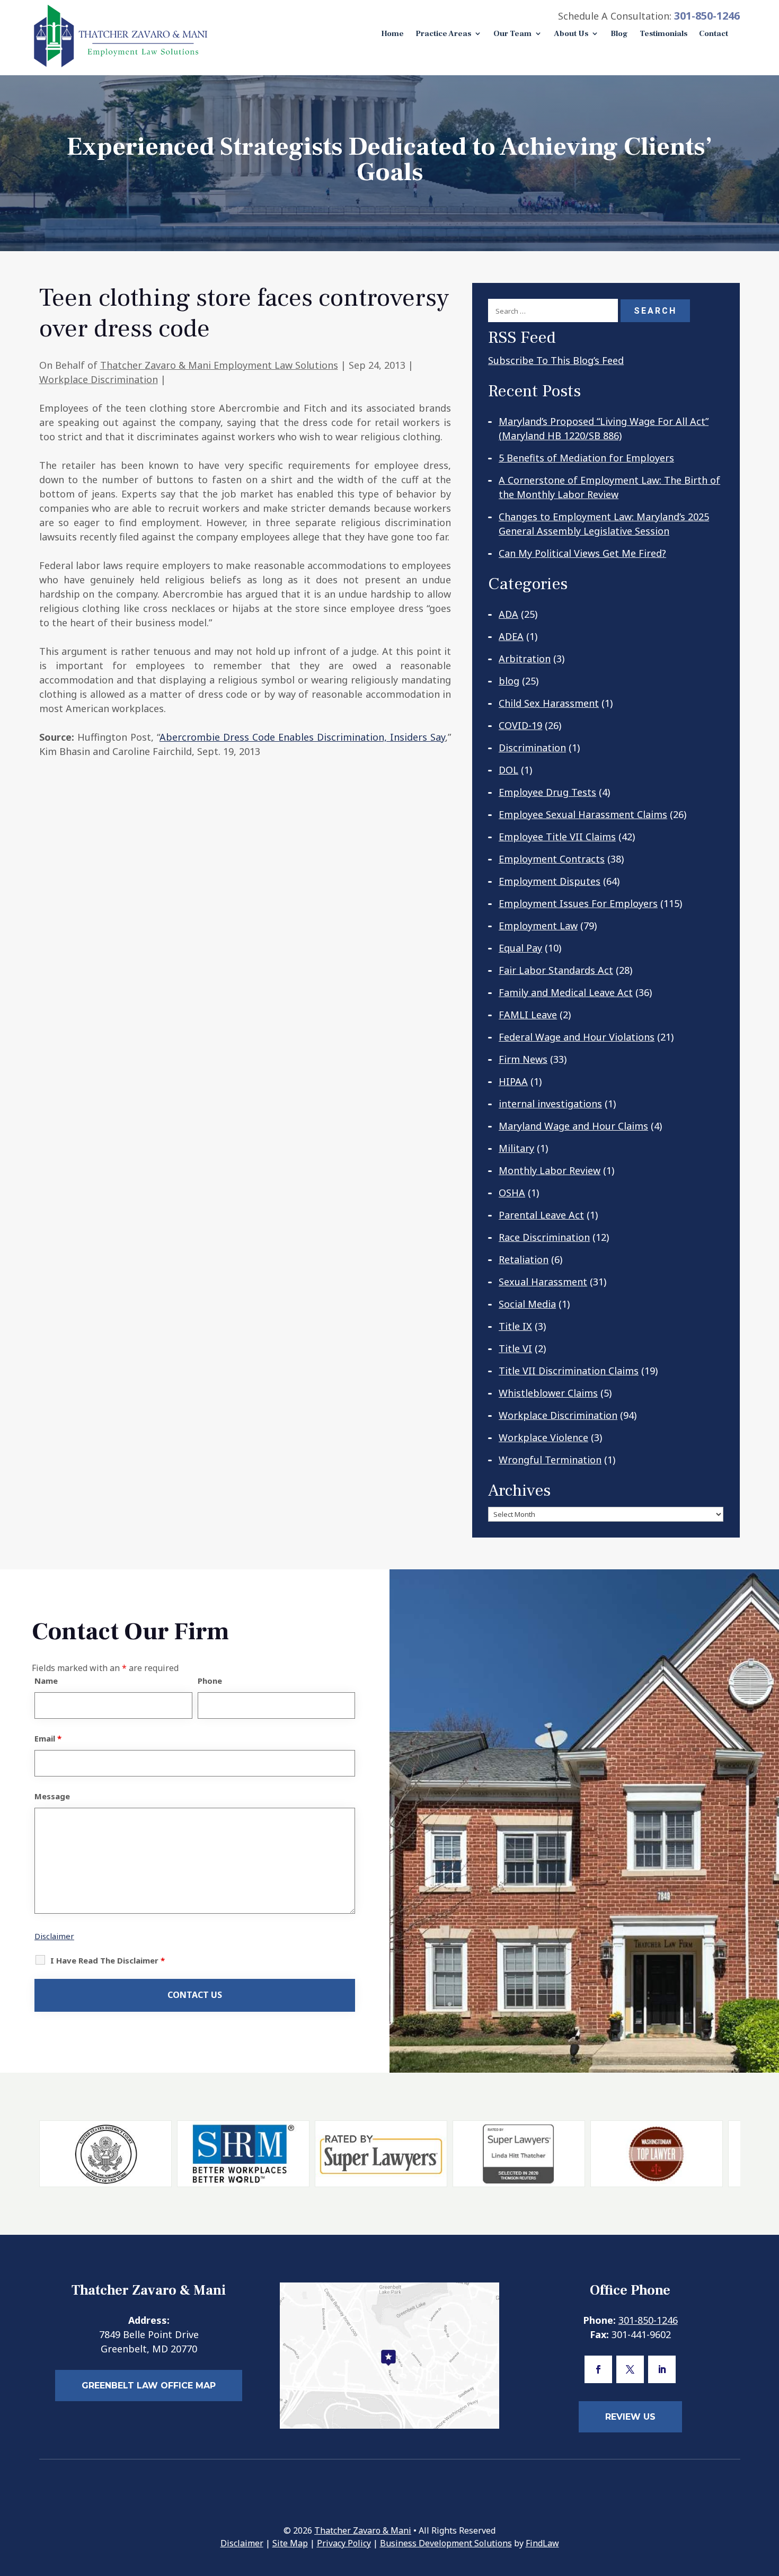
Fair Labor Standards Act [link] (556, 970)
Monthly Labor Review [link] (550, 1170)
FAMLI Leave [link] (528, 1015)
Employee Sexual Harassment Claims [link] (583, 814)
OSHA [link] (512, 1193)
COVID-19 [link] (520, 725)
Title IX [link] (515, 1326)
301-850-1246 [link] (707, 16)
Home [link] (392, 34)
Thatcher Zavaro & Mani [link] (363, 2530)
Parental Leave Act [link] (541, 1215)
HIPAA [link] (513, 1081)
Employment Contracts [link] (552, 859)
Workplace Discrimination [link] (99, 379)
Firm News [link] (523, 1059)
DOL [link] (508, 770)
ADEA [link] (511, 636)
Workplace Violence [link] (543, 1437)
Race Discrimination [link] (544, 1237)
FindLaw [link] (542, 2543)
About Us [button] (571, 34)
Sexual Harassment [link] (543, 1282)
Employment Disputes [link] (550, 881)
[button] (598, 2369)
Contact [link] (714, 34)
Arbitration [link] (525, 659)
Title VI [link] (515, 1348)
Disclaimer (54, 1936)
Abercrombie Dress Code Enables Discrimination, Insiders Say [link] (303, 737)
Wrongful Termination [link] (550, 1460)
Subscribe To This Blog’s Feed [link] (556, 360)
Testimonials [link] (663, 34)
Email (48, 1738)
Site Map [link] (290, 2543)
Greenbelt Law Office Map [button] (149, 2386)
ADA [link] (508, 614)
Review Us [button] (630, 2417)
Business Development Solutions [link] (446, 2543)
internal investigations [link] (550, 1104)
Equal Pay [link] (520, 948)
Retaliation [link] (524, 1259)
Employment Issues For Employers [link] (578, 903)
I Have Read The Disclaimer (108, 1960)
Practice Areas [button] (443, 34)
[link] (121, 66)
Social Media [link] (527, 1304)
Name (46, 1681)
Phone (210, 1681)
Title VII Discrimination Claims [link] (569, 1371)
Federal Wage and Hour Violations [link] (577, 1037)
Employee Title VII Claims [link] (557, 837)
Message (52, 1796)
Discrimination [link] (532, 748)
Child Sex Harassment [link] (549, 703)
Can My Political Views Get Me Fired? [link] (582, 553)
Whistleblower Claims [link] (548, 1393)
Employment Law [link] (538, 926)
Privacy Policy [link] (344, 2543)
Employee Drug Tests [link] (547, 792)
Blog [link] (619, 34)
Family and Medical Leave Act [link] (566, 992)
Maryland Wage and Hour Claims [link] (573, 1126)
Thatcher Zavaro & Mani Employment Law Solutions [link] (219, 365)
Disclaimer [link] (242, 2543)
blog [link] (509, 681)
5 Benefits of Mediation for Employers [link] (586, 458)
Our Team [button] (512, 34)
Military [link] (516, 1148)
